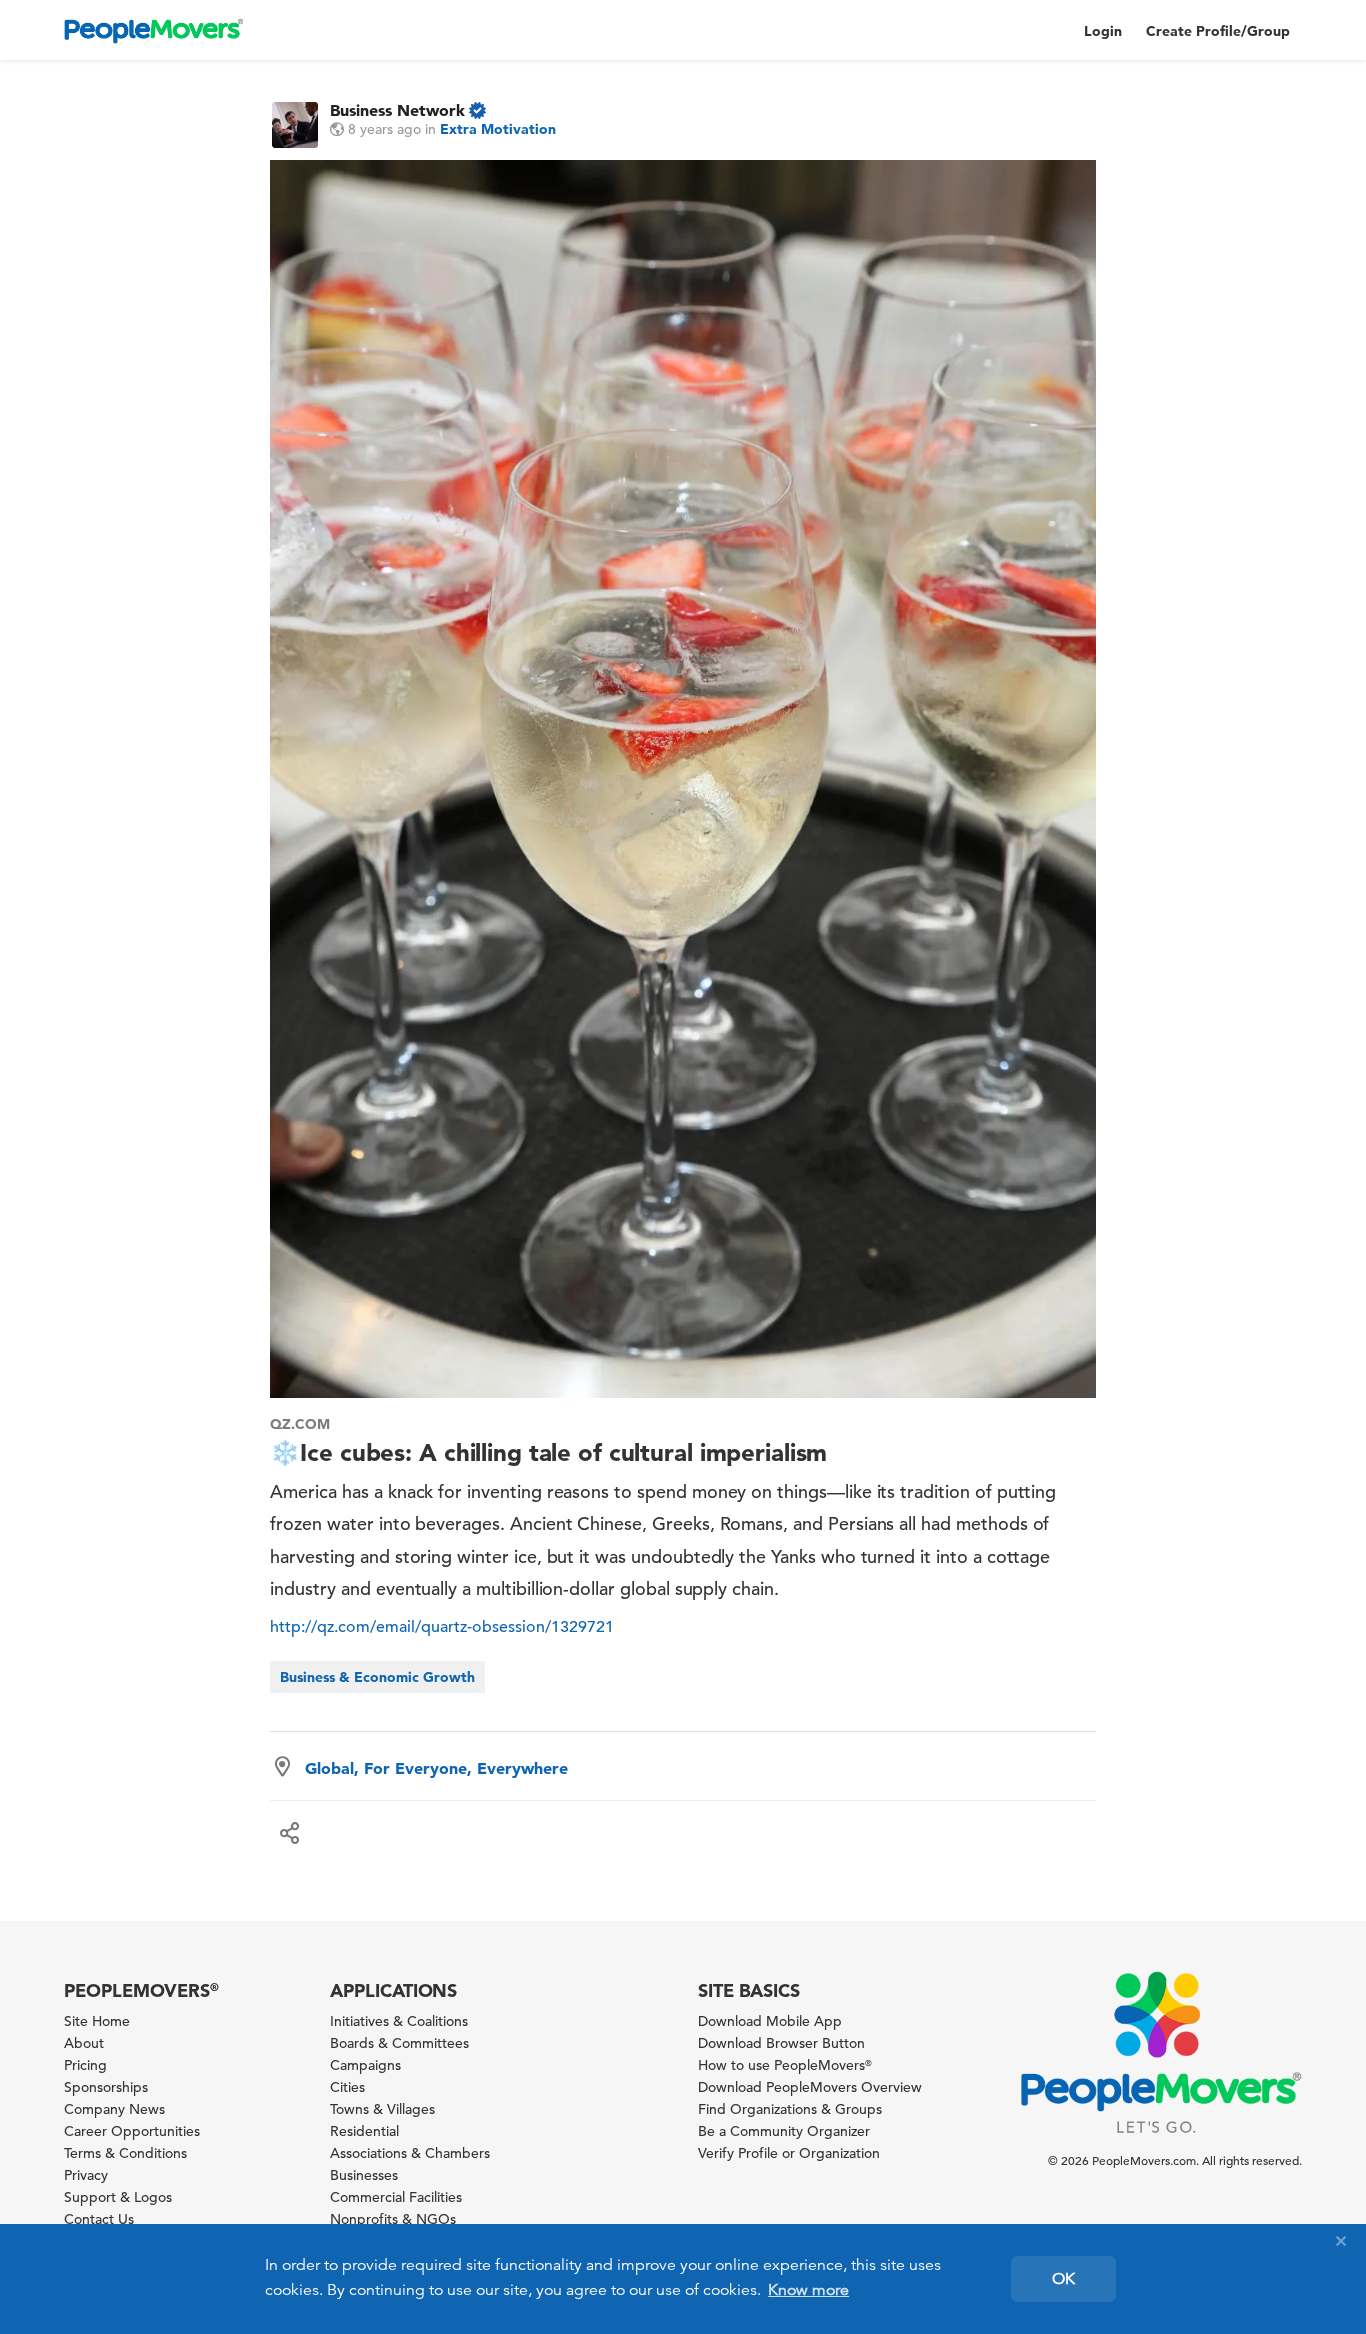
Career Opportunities (132, 2131)
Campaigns (365, 2065)
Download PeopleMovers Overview (810, 2087)
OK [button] (1063, 2279)
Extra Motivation (498, 129)
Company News (114, 2109)
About (84, 2043)
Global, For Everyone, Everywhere (436, 1768)
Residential (364, 2131)
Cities (347, 2087)
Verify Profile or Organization (789, 2153)
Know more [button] (808, 2290)
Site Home (97, 2021)
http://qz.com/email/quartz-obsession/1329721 (442, 1627)
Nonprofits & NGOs (393, 2219)
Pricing (85, 2065)
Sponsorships (106, 2087)
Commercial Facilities (396, 2197)
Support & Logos (118, 2197)
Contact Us (99, 2219)
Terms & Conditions (125, 2153)
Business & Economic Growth (377, 1677)
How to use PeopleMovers (785, 2065)
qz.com (300, 1424)
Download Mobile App (770, 2021)
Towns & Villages (382, 2109)
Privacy (86, 2175)
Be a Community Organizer (784, 2131)
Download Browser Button (781, 2043)
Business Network (397, 110)
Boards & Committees (399, 2043)
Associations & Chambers (410, 2153)
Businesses (364, 2175)
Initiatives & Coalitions (399, 2021)
